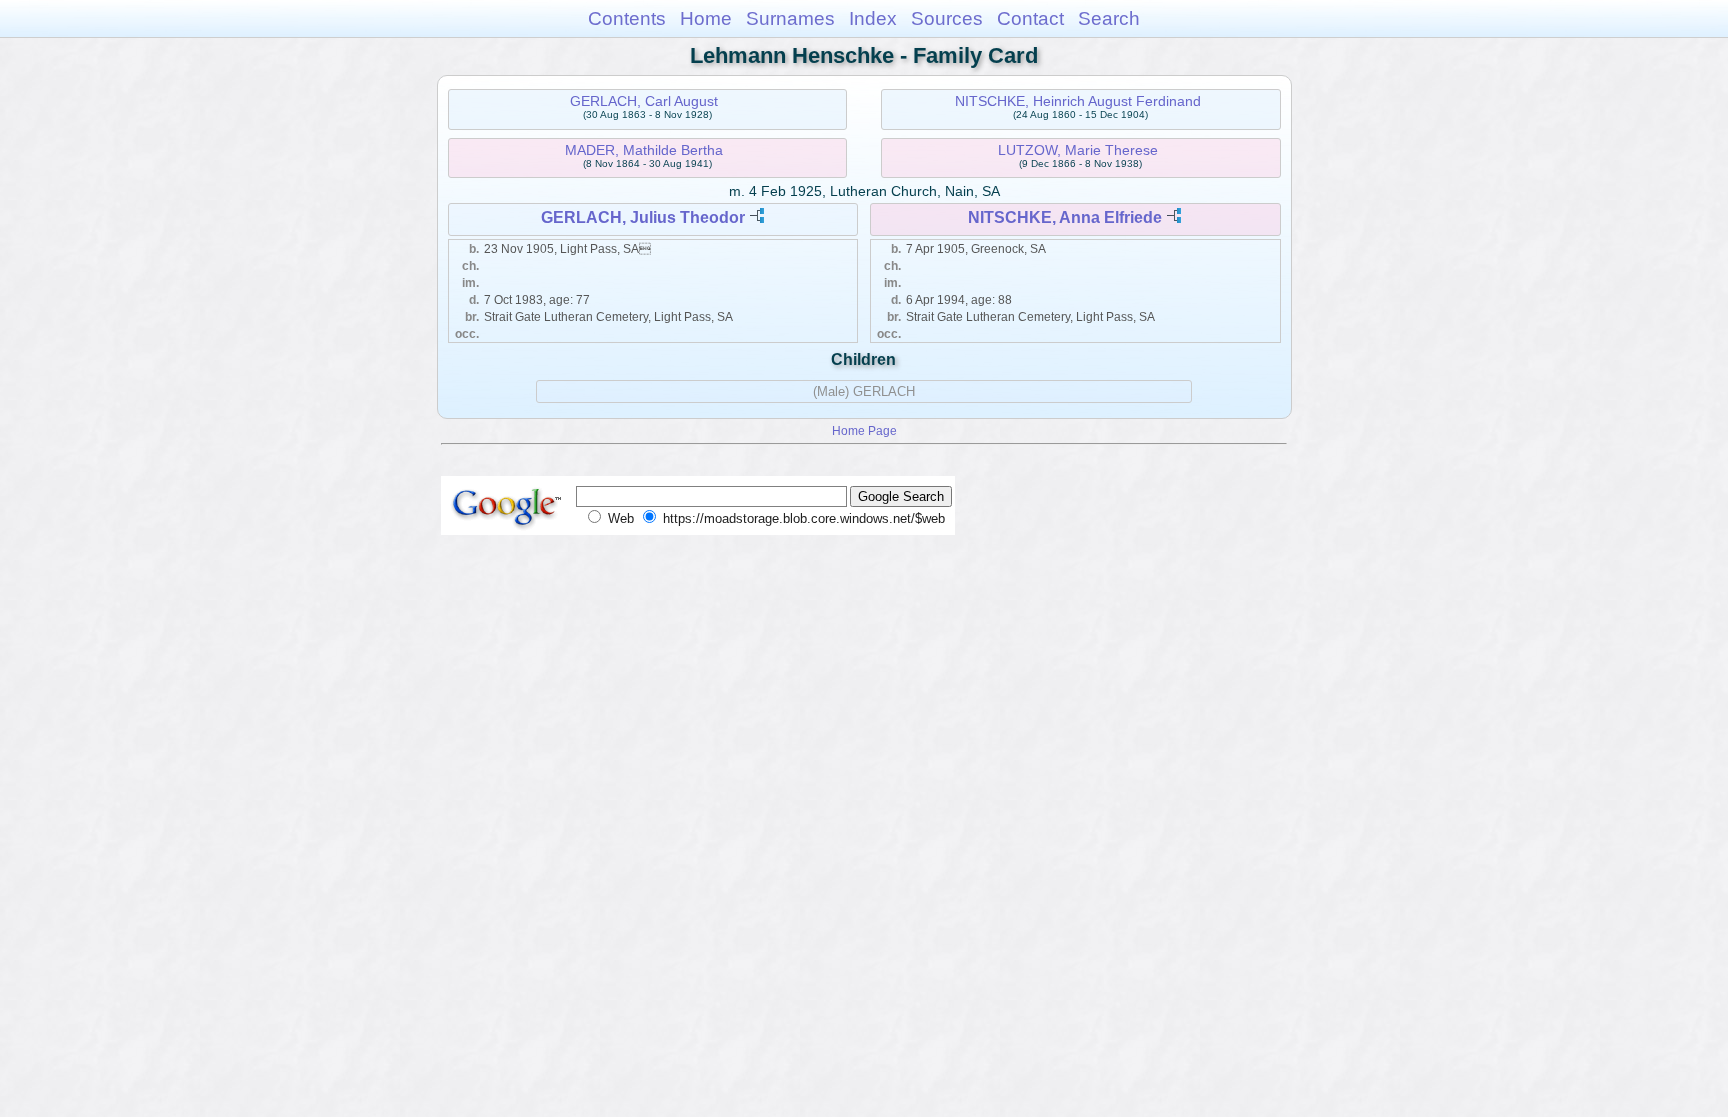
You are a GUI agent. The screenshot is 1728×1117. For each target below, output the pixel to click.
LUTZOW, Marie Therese (1078, 150)
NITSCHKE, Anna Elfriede (1065, 217)
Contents (627, 18)
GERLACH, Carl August (644, 101)
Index (873, 18)
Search (1109, 18)
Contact (1030, 18)
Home (706, 18)
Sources (947, 18)
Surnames (790, 18)
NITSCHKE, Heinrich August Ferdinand (1078, 101)
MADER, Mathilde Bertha (644, 150)
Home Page (864, 430)
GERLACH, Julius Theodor (643, 217)
